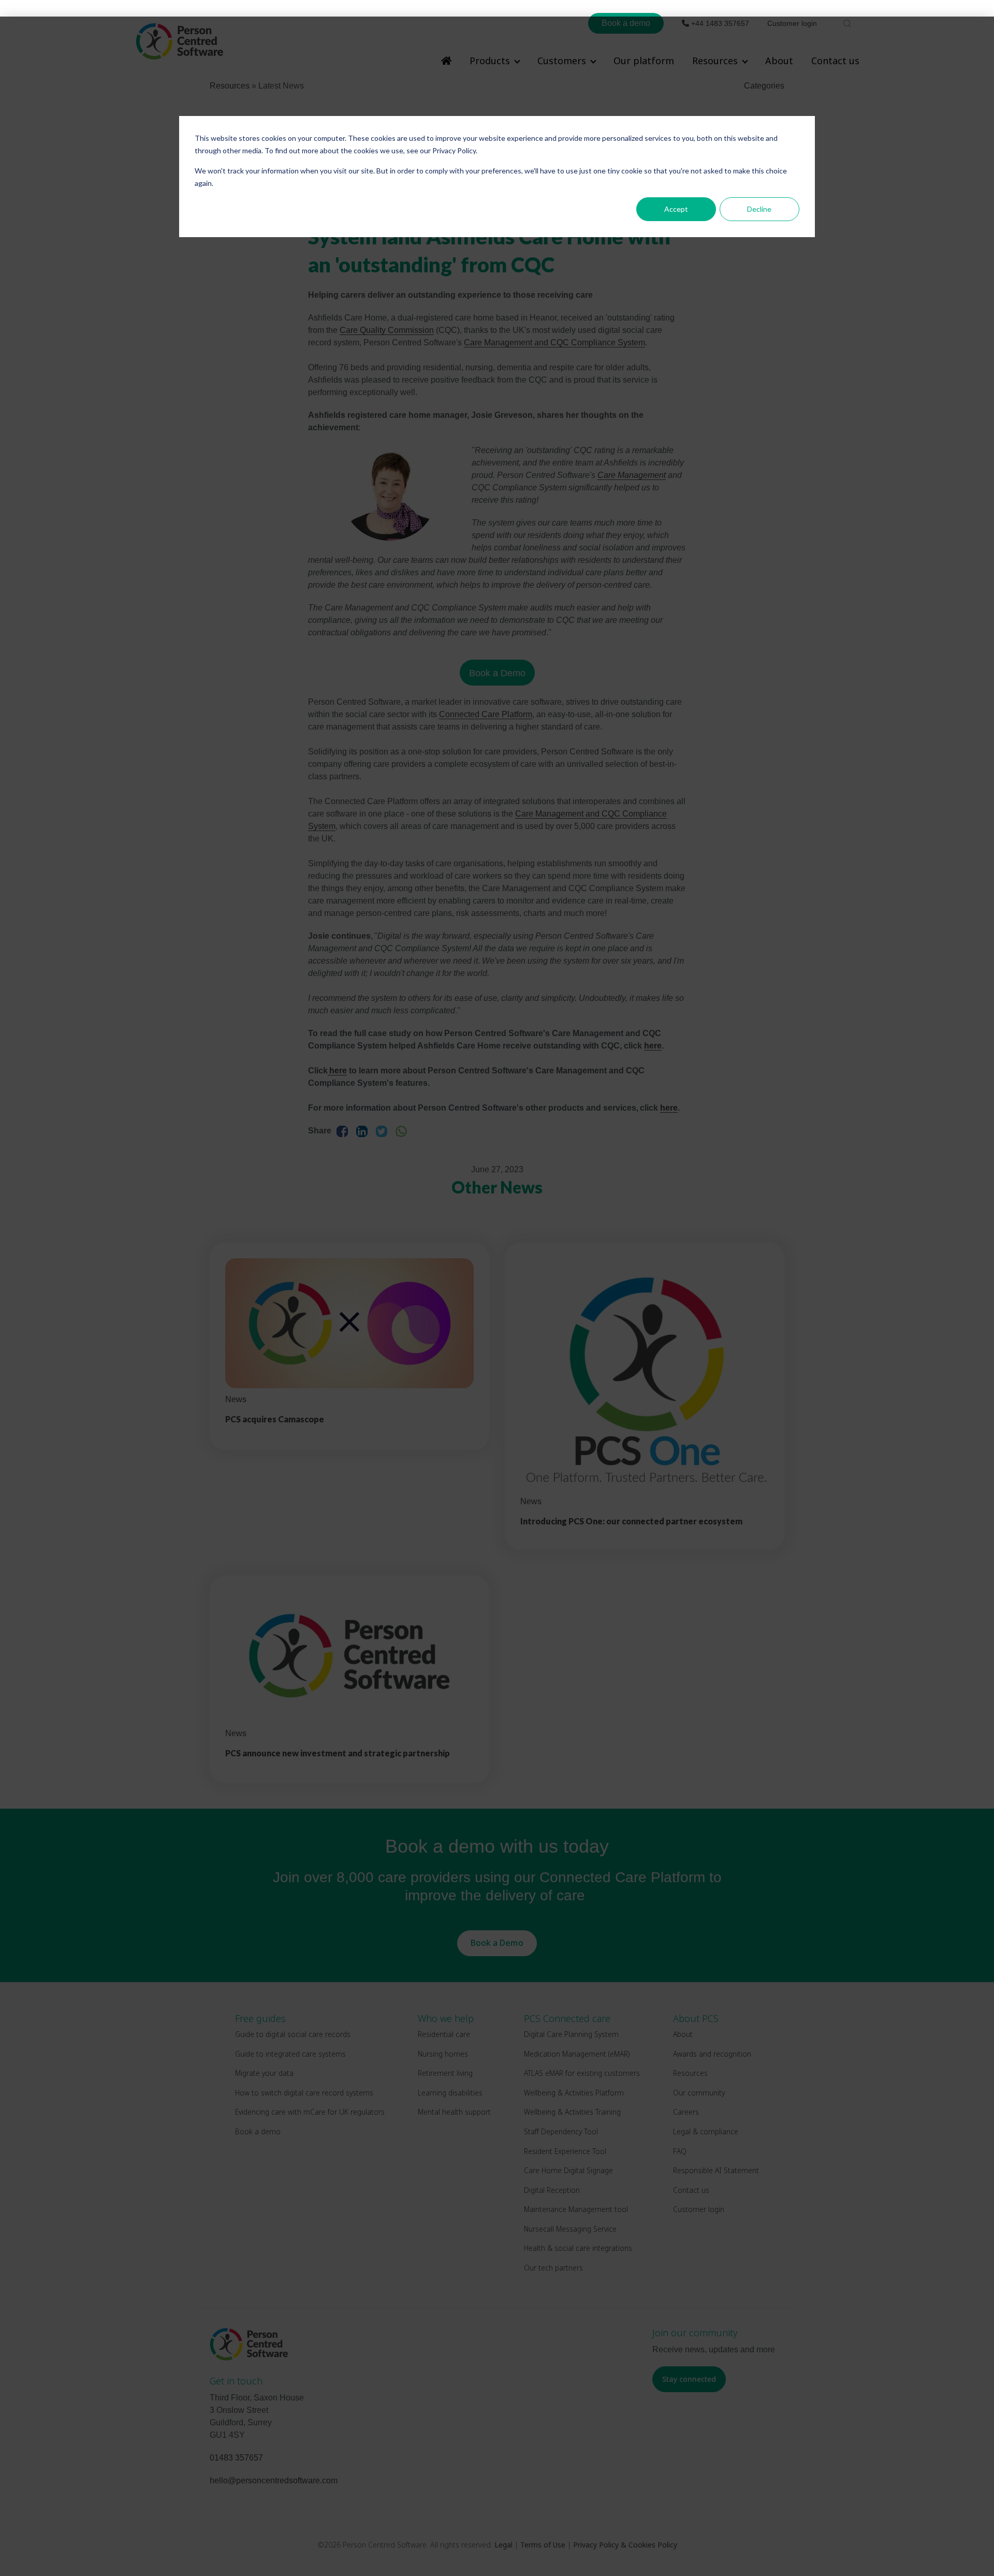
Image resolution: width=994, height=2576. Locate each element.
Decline (759, 209)
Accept (676, 209)
